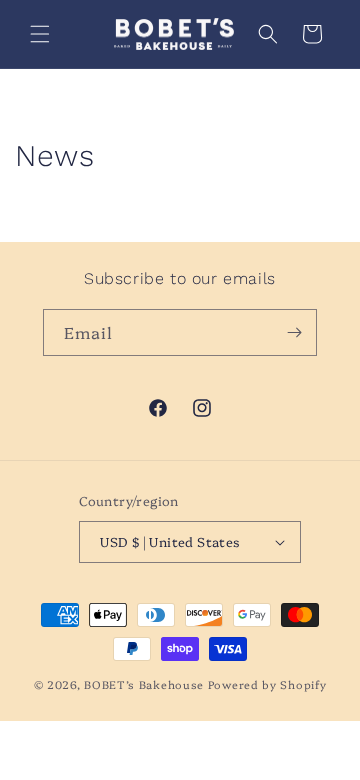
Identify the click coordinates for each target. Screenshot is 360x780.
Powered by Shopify (267, 684)
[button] (40, 34)
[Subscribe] (294, 332)
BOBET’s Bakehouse (144, 684)
